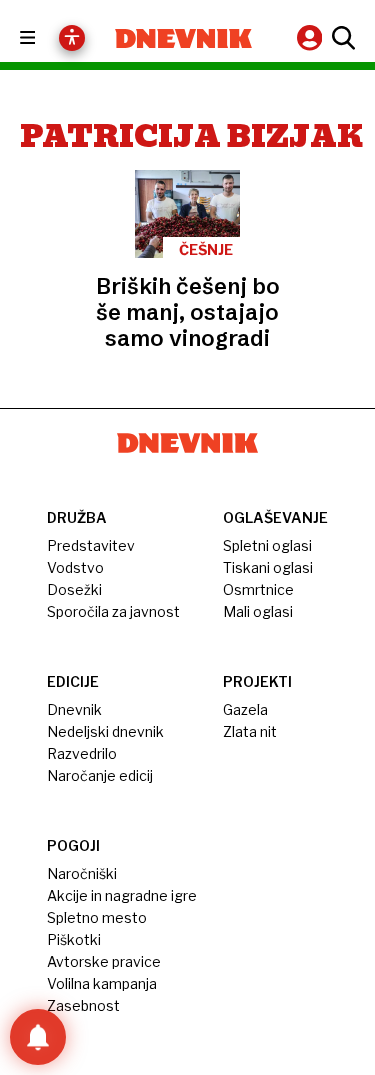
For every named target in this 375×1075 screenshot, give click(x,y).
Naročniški (82, 873)
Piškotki (74, 939)
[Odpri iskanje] (341, 38)
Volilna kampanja (102, 983)
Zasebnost (83, 1005)
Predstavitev (91, 545)
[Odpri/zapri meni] (45, 38)
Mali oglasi (258, 611)
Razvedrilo (82, 753)
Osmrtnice (258, 589)
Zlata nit (250, 731)
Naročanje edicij (100, 775)
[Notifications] (38, 1037)
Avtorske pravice (104, 961)
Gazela (245, 709)
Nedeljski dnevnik (105, 731)
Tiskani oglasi (268, 567)
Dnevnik (74, 709)
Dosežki (74, 589)
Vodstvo (75, 567)
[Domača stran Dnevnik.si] (184, 38)
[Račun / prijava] (312, 37)
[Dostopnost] (72, 38)
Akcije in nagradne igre (122, 895)
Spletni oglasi (267, 545)
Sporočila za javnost (113, 611)
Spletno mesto (97, 917)
